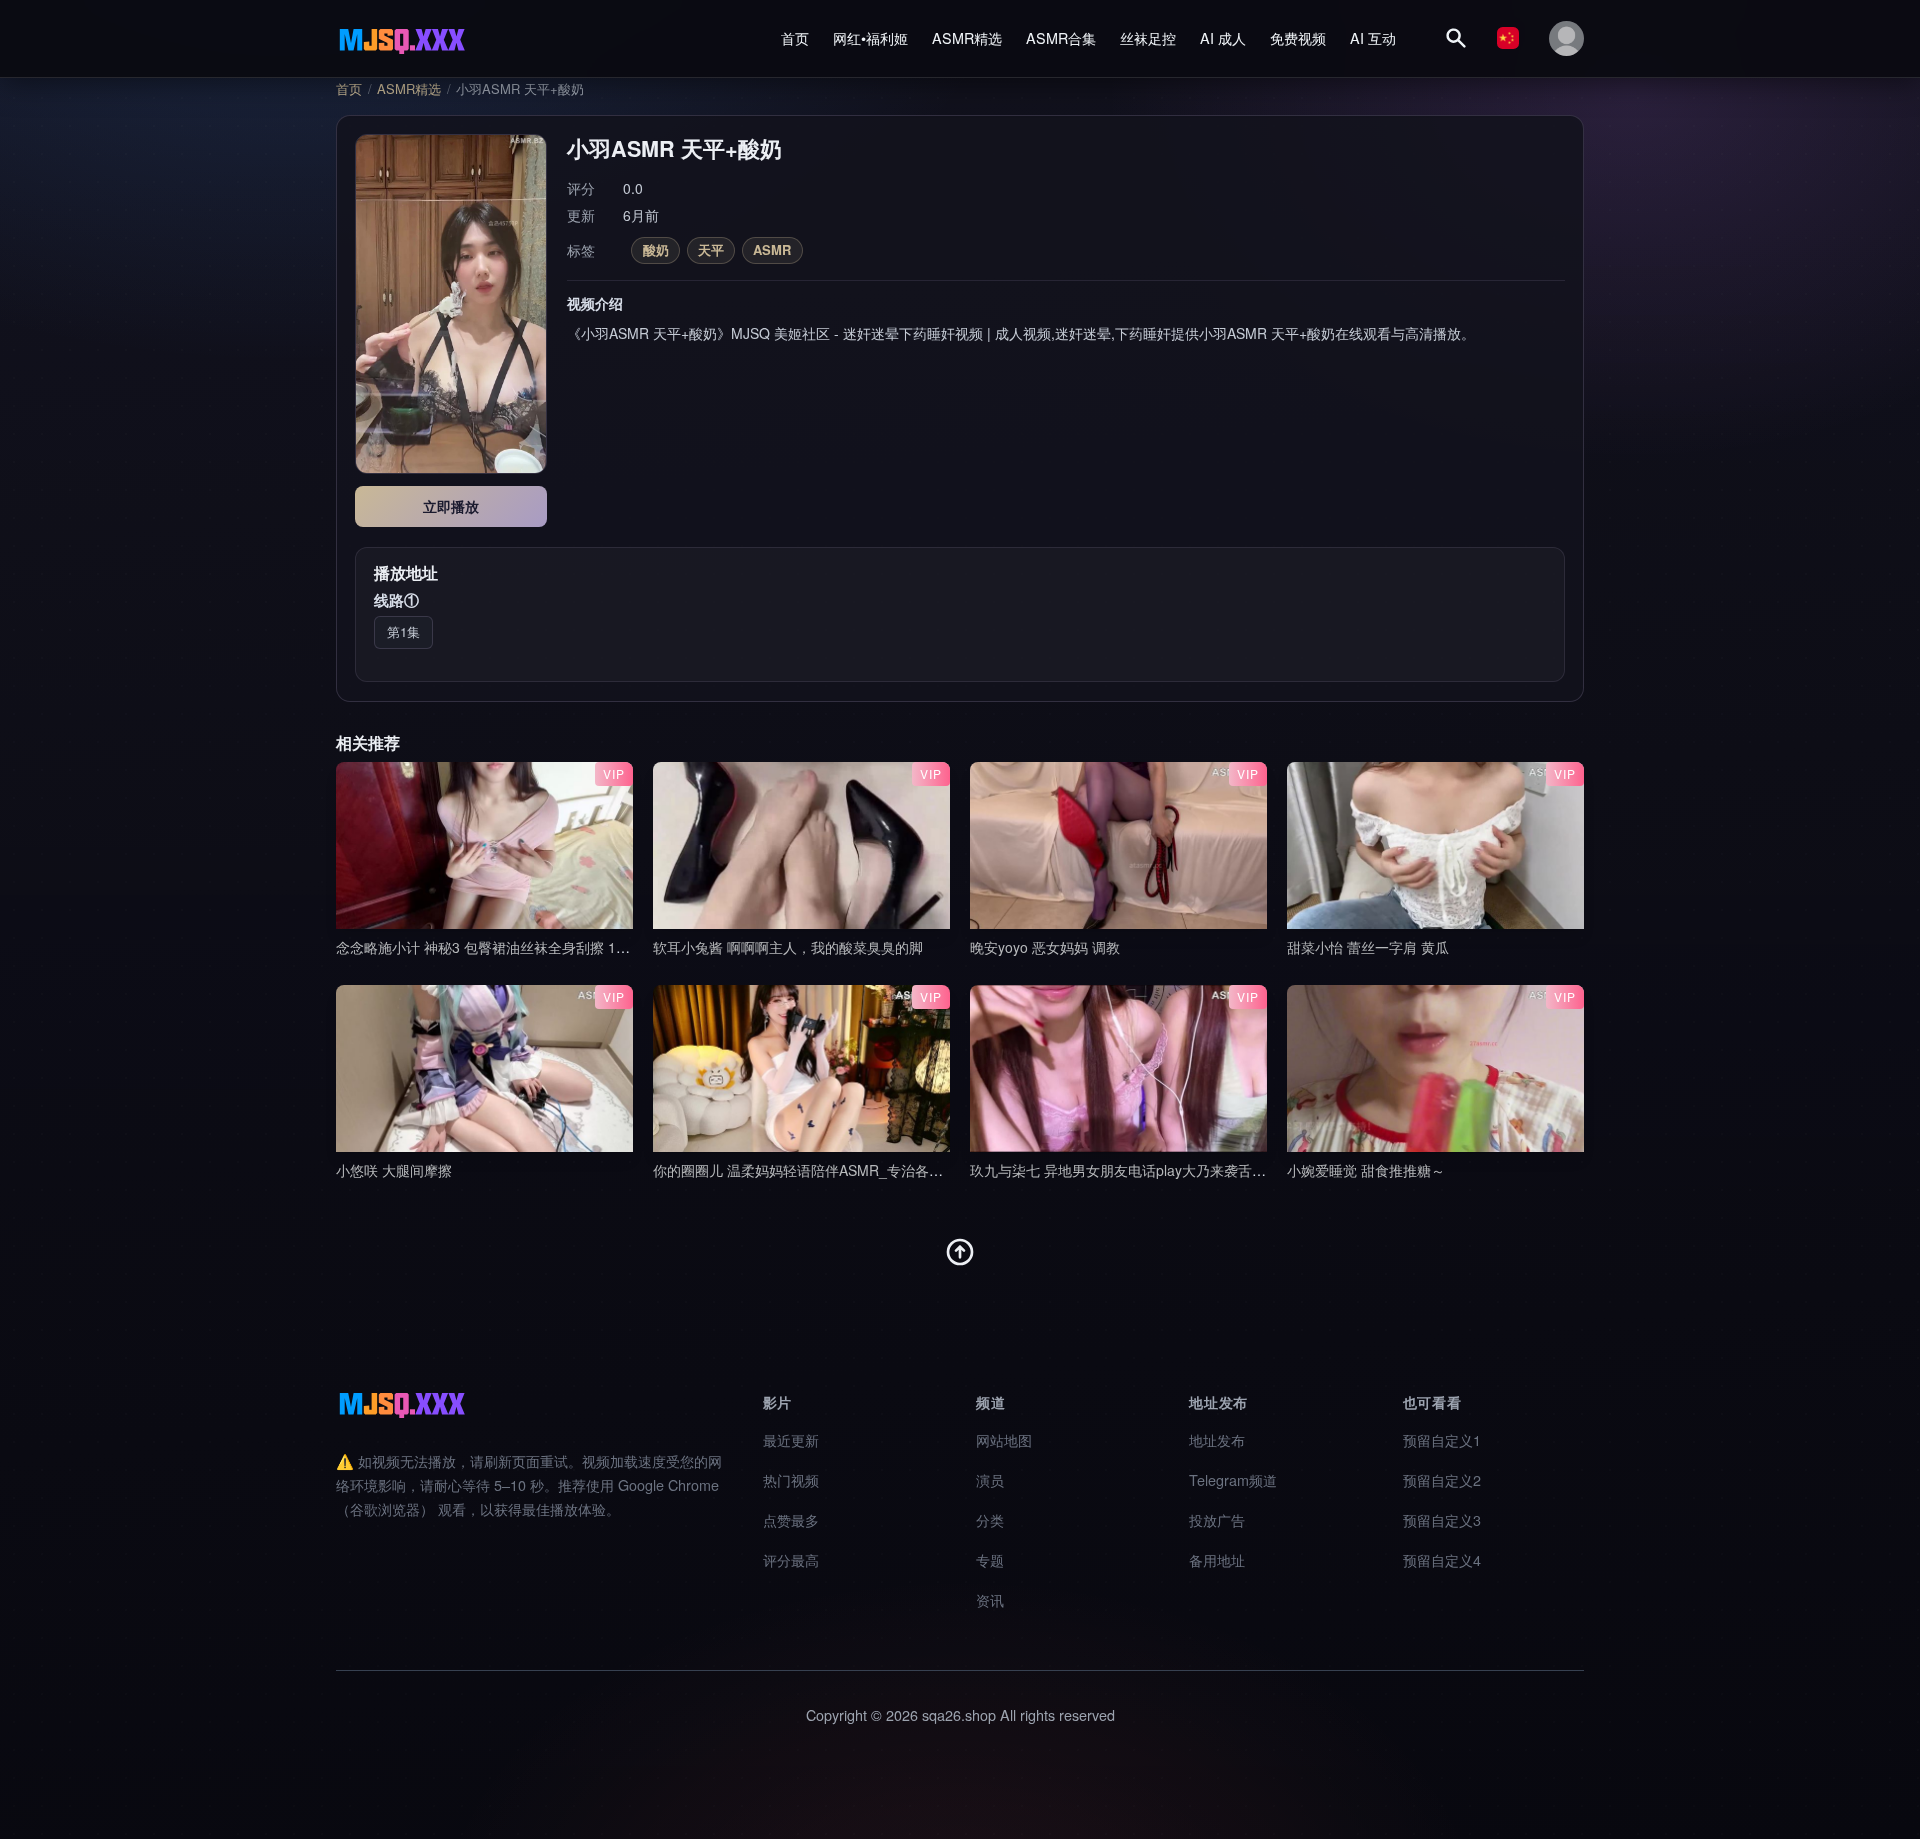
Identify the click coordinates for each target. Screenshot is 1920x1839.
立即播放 (451, 506)
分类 (990, 1519)
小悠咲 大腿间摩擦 (394, 1170)
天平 (711, 249)
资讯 (990, 1599)
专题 (990, 1559)
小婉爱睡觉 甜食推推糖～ (1366, 1170)
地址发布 (1217, 1439)
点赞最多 (791, 1519)
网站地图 (1004, 1439)
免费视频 (1298, 37)
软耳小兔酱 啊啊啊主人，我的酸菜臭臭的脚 (788, 947)
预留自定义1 (1442, 1439)
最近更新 (791, 1439)
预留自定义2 (1442, 1479)
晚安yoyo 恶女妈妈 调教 (1045, 947)
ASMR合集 (1061, 37)
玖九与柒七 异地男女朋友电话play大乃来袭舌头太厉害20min (1158, 1170)
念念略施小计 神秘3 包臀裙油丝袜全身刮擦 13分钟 (494, 947)
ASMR (772, 249)
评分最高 (791, 1559)
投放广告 (1217, 1519)
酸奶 (656, 249)
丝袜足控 (1148, 37)
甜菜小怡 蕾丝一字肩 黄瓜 (1368, 947)
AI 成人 (1223, 37)
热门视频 (791, 1479)
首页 (795, 37)
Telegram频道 (1233, 1479)
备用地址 (1217, 1559)
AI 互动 (1373, 37)
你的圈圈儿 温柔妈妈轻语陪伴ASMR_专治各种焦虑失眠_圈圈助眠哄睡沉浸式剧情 (907, 1170)
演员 (990, 1479)
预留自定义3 (1442, 1519)
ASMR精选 (967, 37)
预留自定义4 (1442, 1559)
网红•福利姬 (870, 37)
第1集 (403, 631)
